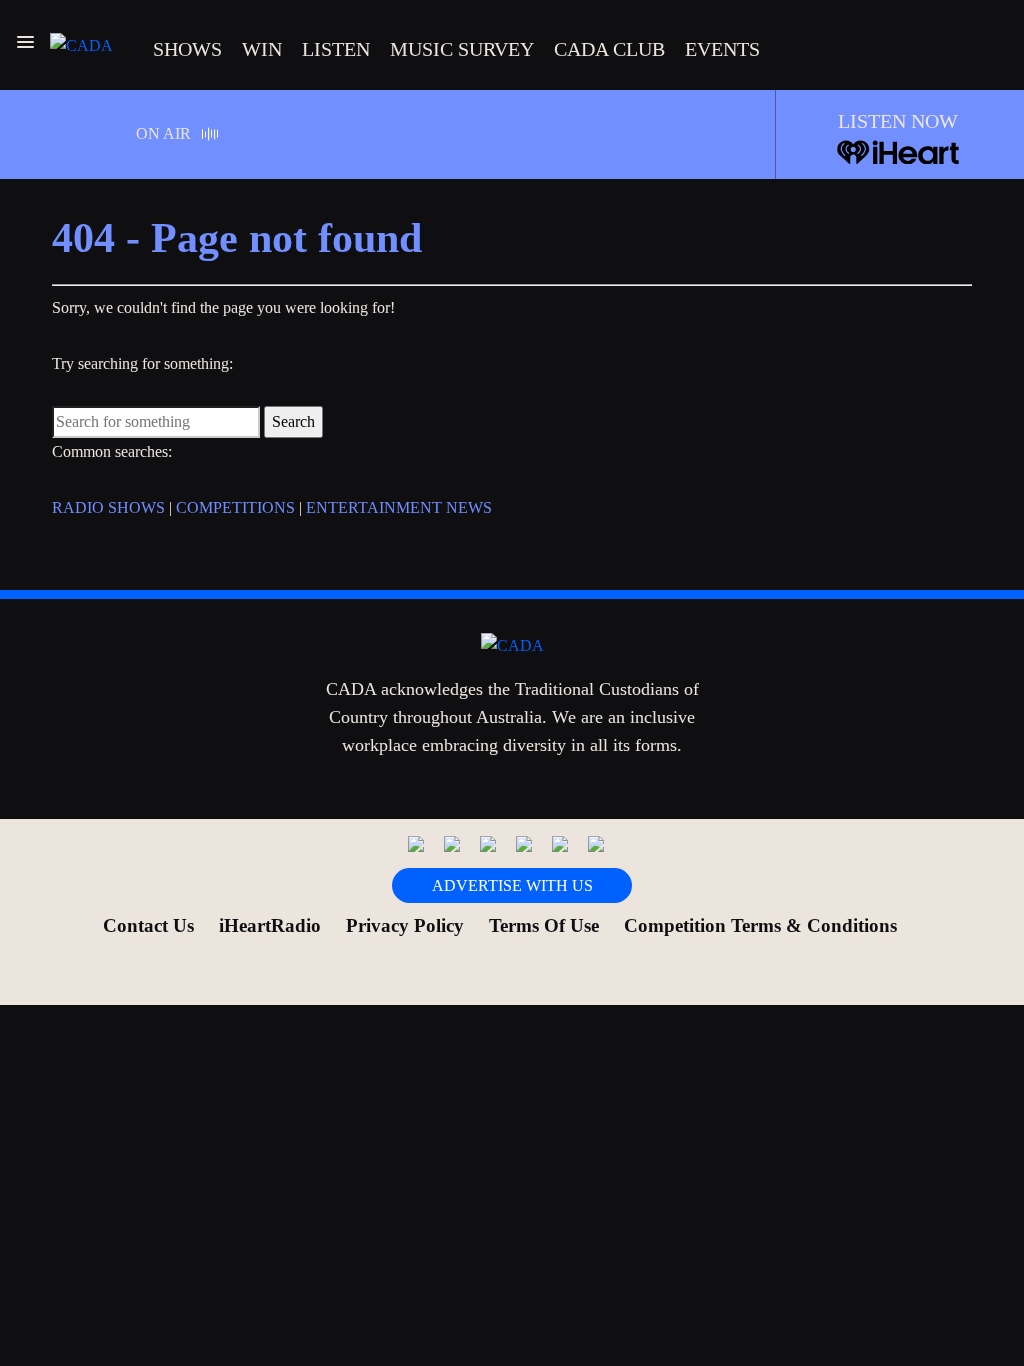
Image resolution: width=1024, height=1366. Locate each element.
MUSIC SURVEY (462, 49)
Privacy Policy (405, 925)
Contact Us (148, 925)
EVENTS (722, 49)
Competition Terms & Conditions (760, 925)
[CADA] (81, 44)
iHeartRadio (270, 925)
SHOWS (187, 49)
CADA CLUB (609, 49)
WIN (262, 49)
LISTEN (336, 49)
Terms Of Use (544, 925)
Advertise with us (512, 885)
